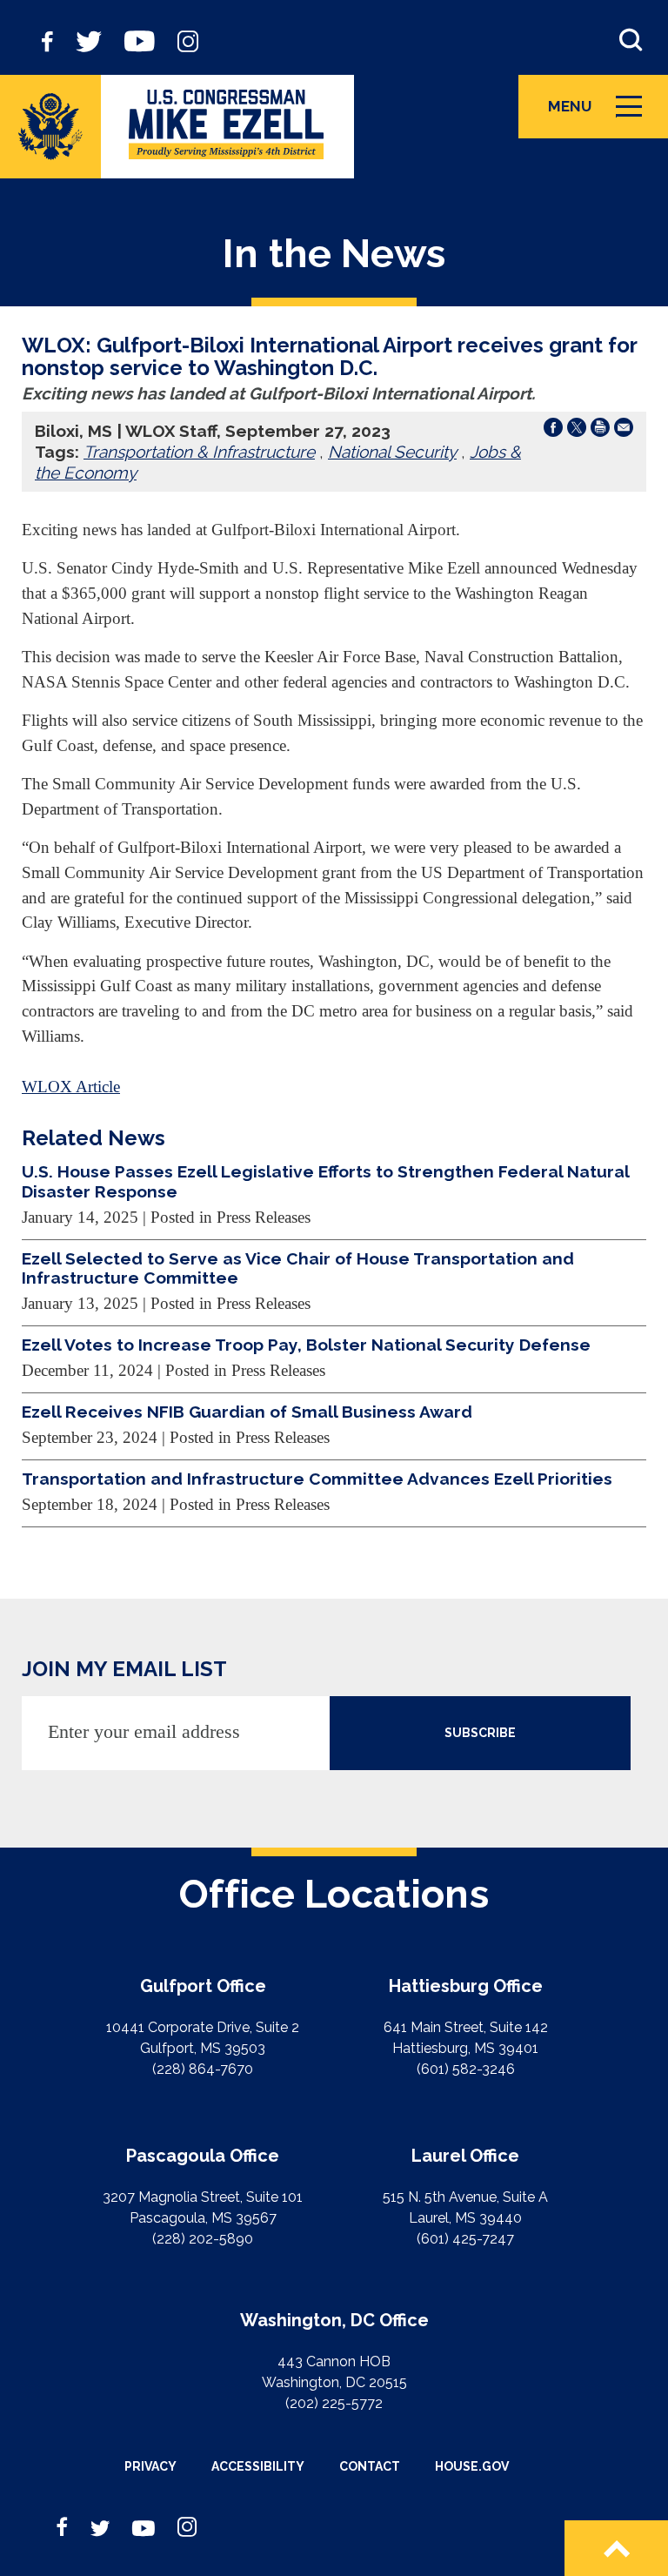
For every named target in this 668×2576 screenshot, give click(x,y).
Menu (601, 114)
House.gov (472, 2466)
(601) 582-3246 (466, 2069)
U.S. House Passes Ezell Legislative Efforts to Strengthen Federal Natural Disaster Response (325, 1181)
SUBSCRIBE (480, 1733)
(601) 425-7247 (465, 2239)
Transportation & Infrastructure (199, 452)
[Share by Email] (624, 431)
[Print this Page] (600, 431)
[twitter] (89, 40)
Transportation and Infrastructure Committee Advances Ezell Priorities (317, 1479)
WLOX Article (71, 1087)
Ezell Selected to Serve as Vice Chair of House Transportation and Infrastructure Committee (298, 1268)
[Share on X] (577, 431)
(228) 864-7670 (203, 2069)
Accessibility (258, 2466)
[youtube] (140, 40)
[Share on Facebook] (553, 431)
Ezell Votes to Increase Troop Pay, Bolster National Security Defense (306, 1345)
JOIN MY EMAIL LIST (124, 1669)
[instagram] (188, 40)
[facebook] (47, 40)
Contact (370, 2466)
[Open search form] (631, 40)
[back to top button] (616, 2548)
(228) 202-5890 (203, 2239)
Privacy (150, 2466)
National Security (392, 452)
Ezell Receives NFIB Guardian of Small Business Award (247, 1412)
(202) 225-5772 (334, 2403)
